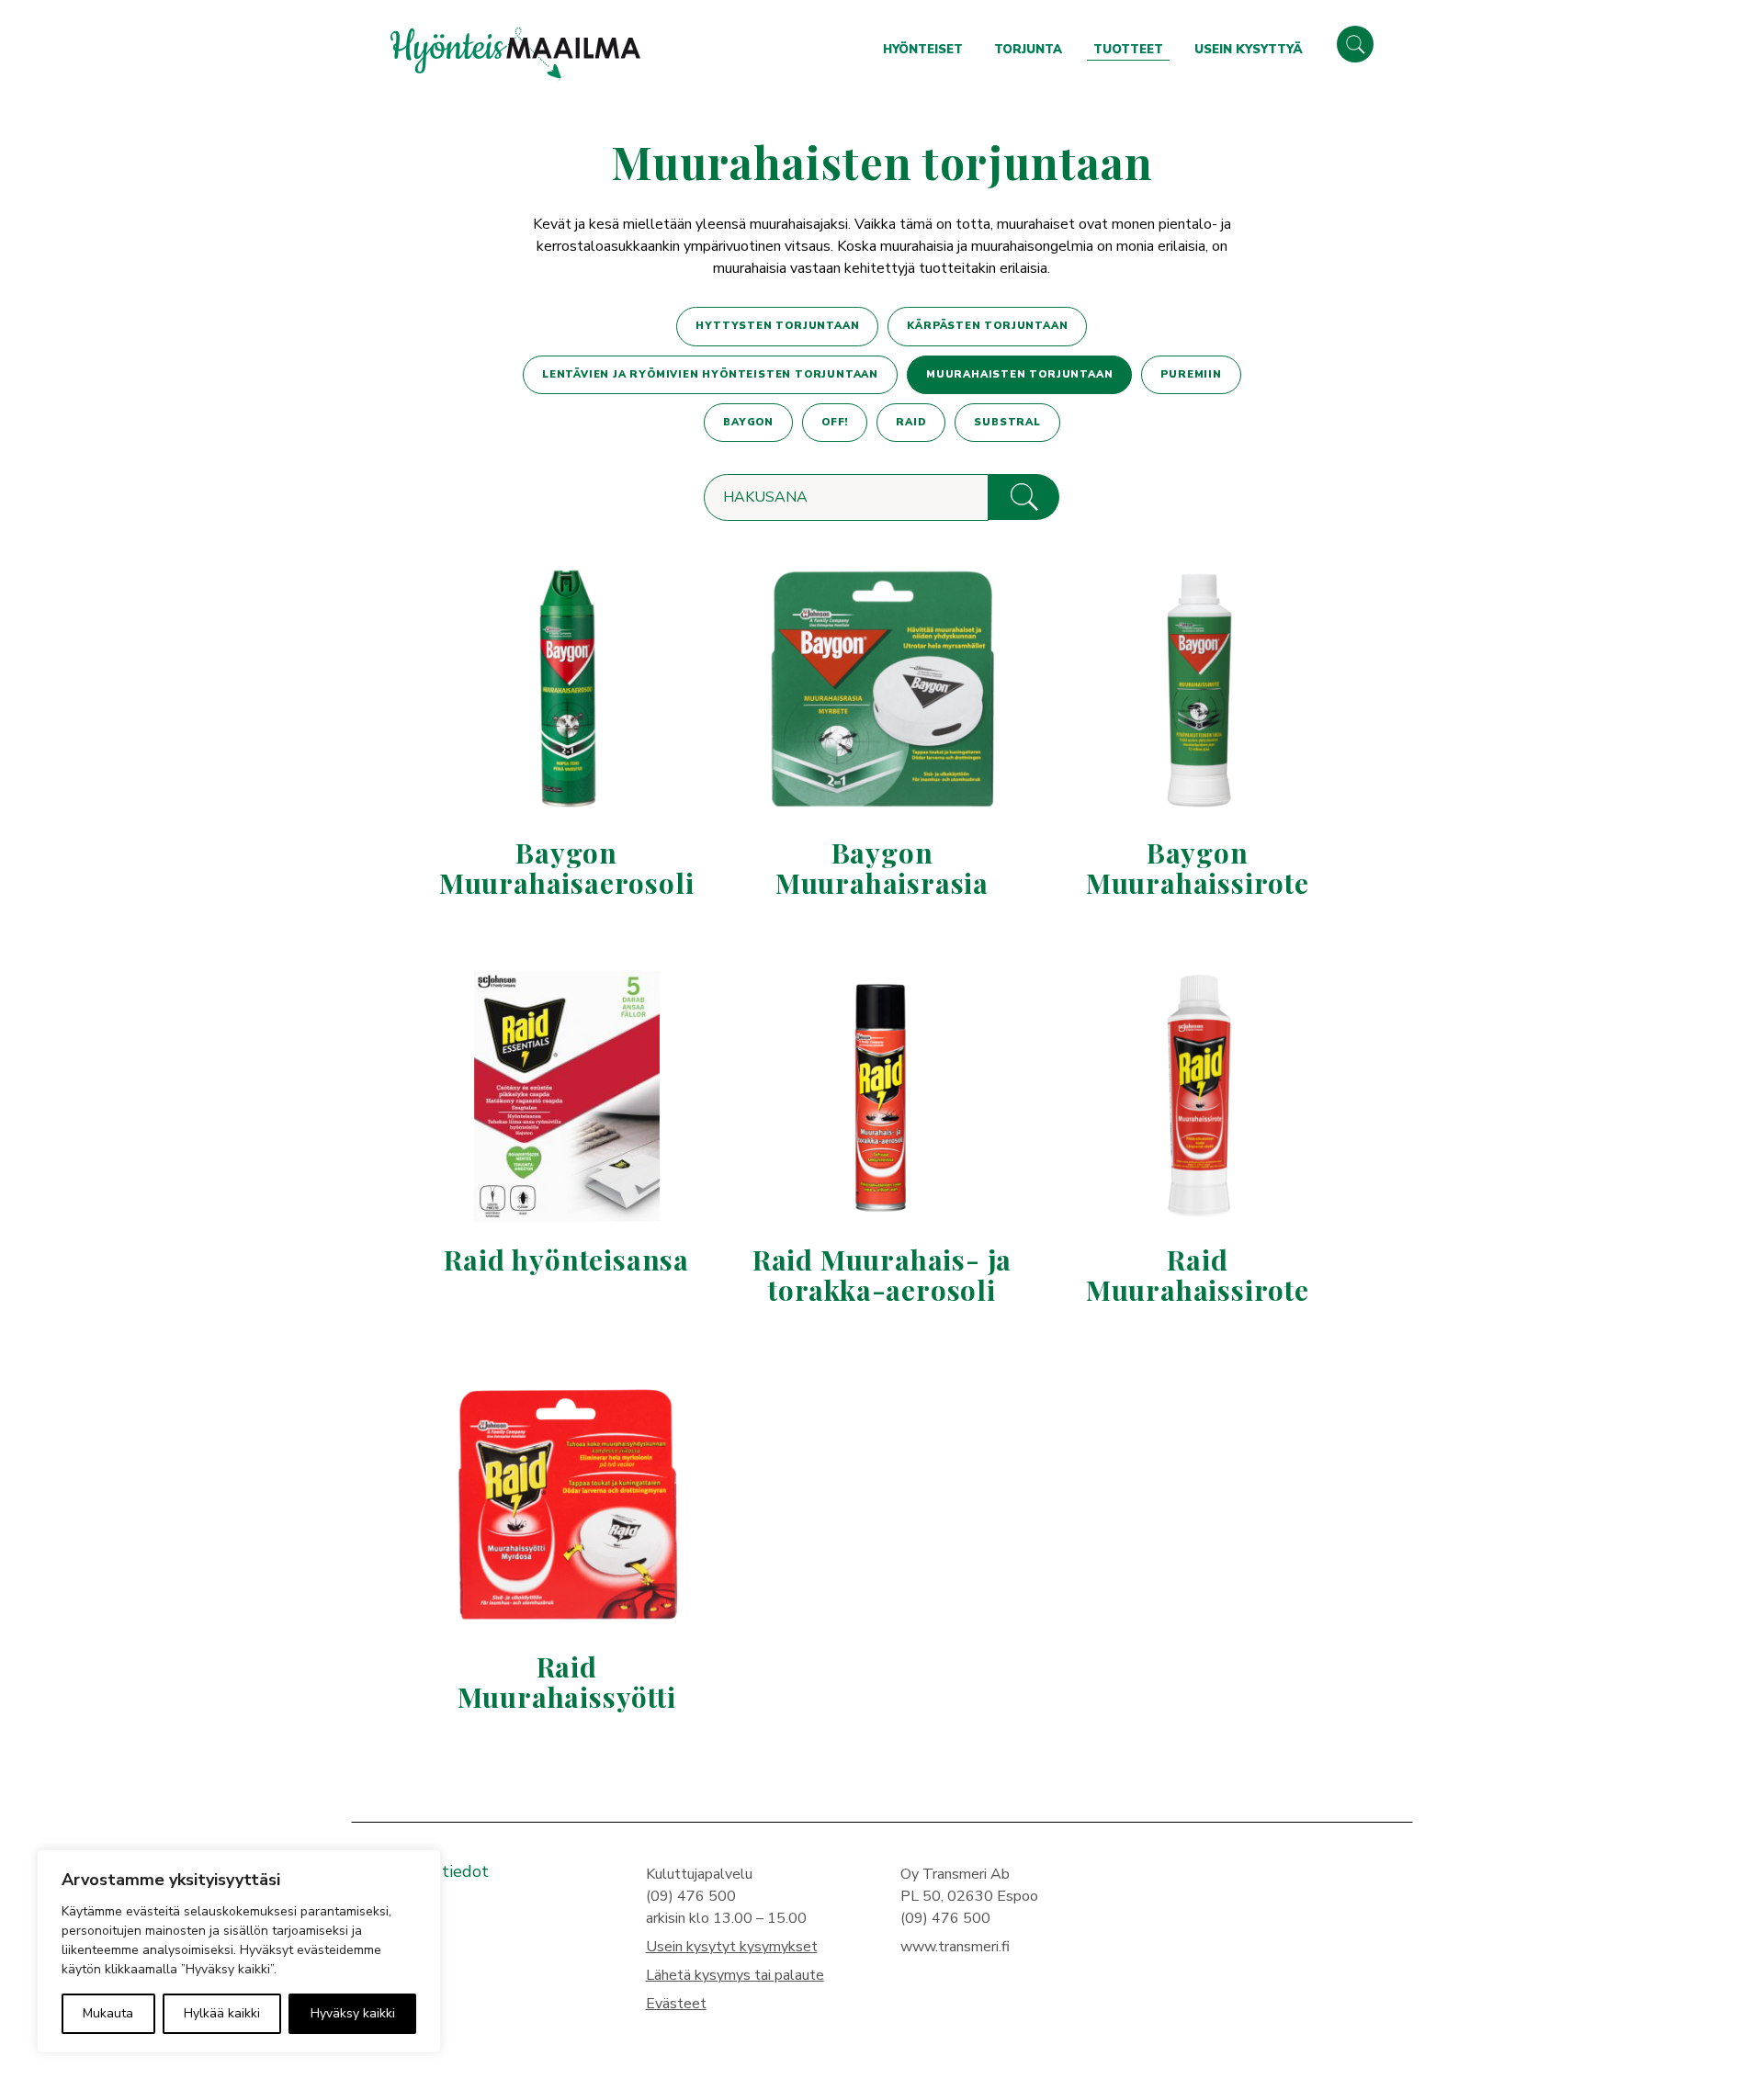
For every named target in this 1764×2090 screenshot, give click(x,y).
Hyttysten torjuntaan (777, 326)
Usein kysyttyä (1249, 50)
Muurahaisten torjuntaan (1019, 374)
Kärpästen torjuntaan (987, 326)
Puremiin (1191, 374)
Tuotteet (1128, 50)
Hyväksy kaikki (353, 2013)
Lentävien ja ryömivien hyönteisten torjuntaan (710, 374)
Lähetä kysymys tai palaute (735, 1975)
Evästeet (676, 2004)
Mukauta (108, 2013)
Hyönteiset (923, 50)
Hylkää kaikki (222, 2013)
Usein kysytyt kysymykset (732, 1947)
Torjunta (1028, 50)
